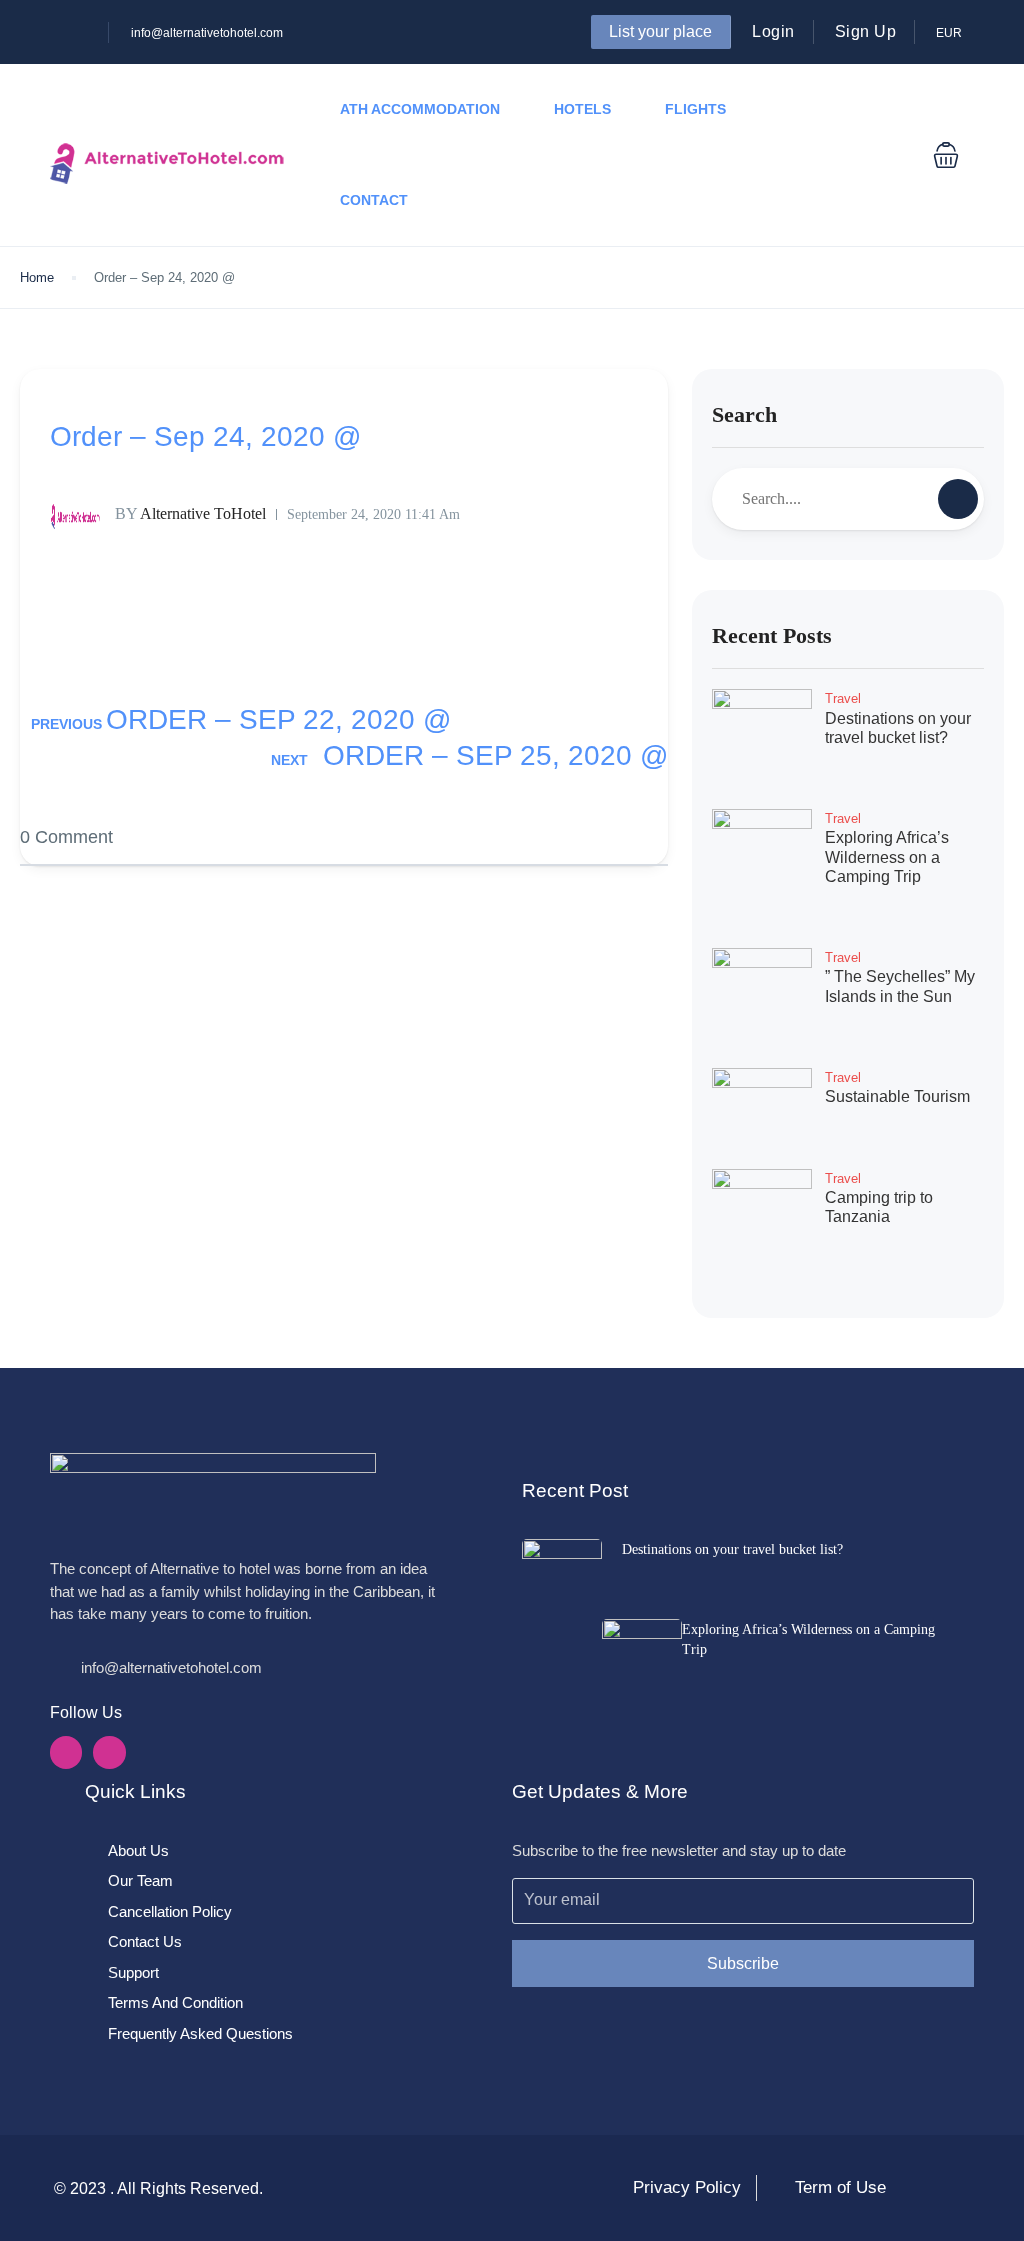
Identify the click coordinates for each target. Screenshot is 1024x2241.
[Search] (958, 499)
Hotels (582, 109)
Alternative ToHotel (190, 513)
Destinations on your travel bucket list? (732, 1549)
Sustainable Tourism (897, 1096)
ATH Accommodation (420, 109)
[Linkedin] (109, 1752)
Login (773, 31)
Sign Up (866, 31)
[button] (946, 155)
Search (744, 414)
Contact (374, 200)
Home (37, 277)
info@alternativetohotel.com (207, 33)
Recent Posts (772, 635)
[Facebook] (66, 1752)
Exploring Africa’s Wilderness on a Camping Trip (887, 856)
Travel (843, 698)
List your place (660, 31)
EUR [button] (950, 33)
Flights (695, 109)
